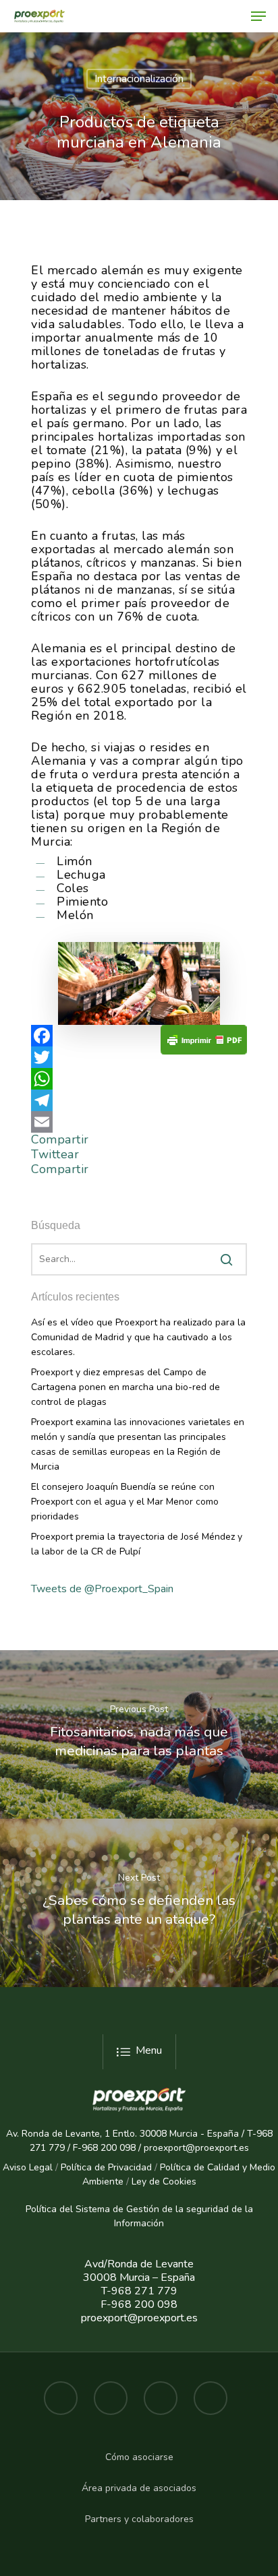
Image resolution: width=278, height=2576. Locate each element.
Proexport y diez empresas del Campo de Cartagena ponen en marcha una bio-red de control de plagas (126, 1387)
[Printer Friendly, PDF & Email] (204, 1044)
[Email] (139, 1122)
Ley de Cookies (164, 2181)
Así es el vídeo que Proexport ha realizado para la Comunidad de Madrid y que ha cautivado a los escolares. (138, 1337)
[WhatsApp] (139, 1079)
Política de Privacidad (106, 2167)
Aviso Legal (28, 2167)
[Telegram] (139, 1100)
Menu (149, 2050)
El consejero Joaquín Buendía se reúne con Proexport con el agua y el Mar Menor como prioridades (125, 1502)
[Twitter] (139, 1057)
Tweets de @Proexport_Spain (102, 1589)
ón (159, 2223)
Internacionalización (139, 79)
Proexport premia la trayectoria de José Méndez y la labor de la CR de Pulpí (137, 1544)
